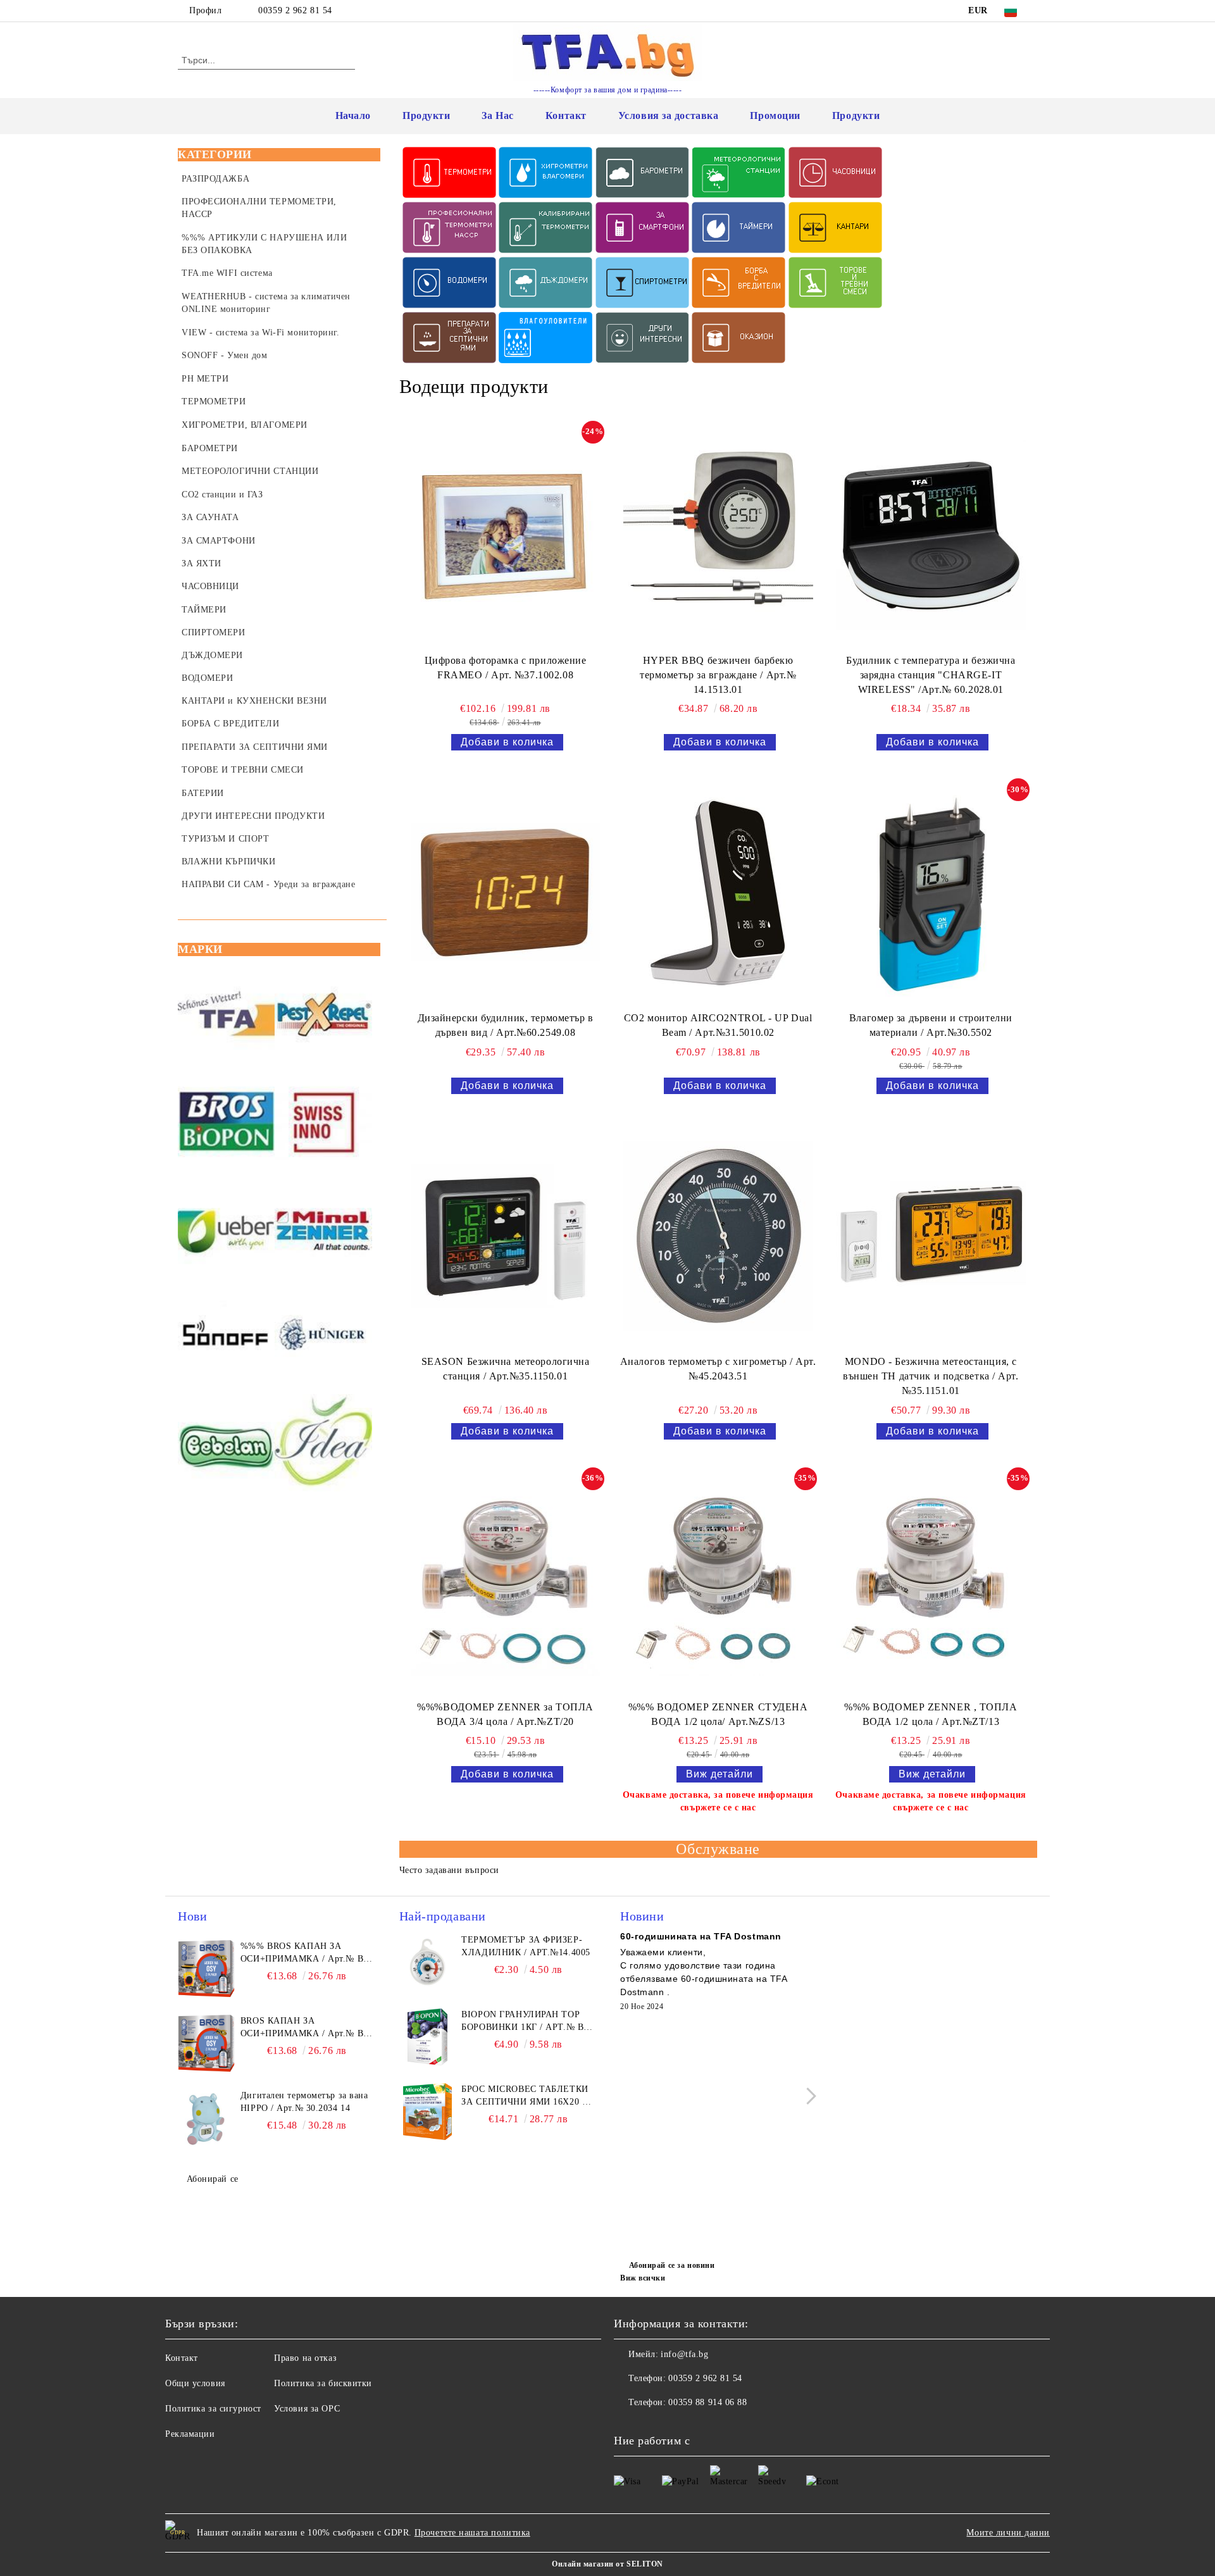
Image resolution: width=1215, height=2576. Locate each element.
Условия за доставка (669, 115)
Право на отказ (305, 2358)
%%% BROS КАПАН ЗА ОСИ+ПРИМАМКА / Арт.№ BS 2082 (305, 1953)
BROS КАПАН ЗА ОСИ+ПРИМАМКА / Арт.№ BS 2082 (305, 2028)
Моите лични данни (1008, 2533)
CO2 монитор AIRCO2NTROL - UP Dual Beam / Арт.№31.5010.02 (718, 1025)
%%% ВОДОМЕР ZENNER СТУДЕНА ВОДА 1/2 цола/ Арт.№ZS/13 (718, 1714)
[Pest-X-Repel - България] (323, 1016)
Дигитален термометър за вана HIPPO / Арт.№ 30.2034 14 (304, 2102)
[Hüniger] (323, 1337)
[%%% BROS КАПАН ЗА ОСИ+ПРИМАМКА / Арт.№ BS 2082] (206, 1969)
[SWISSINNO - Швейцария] (323, 1123)
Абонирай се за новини (672, 2265)
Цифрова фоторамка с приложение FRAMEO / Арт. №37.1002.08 (506, 668)
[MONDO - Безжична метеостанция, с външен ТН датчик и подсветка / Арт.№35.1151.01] (931, 1236)
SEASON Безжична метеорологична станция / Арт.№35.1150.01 (506, 1369)
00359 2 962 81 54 (295, 10)
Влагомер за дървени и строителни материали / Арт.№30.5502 (931, 1025)
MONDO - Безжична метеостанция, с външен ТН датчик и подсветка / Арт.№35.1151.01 (931, 1376)
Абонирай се (213, 2179)
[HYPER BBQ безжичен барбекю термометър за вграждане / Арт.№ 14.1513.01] (718, 535)
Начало (353, 115)
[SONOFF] (226, 1337)
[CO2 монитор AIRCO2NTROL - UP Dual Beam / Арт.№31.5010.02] (718, 892)
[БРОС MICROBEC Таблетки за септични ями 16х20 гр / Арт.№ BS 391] (428, 2112)
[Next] (808, 2096)
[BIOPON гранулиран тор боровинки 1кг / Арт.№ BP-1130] (428, 2037)
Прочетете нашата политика (472, 2533)
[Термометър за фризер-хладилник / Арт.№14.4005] (428, 1962)
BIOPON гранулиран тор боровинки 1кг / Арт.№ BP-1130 (527, 2022)
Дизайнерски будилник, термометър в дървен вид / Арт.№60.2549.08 (506, 1025)
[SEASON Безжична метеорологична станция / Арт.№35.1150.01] (506, 1236)
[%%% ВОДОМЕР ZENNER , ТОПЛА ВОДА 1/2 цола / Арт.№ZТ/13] (931, 1581)
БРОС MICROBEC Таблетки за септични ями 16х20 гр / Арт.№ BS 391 (527, 2096)
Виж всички (643, 2278)
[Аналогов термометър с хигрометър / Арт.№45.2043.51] (718, 1236)
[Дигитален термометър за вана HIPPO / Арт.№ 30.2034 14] (206, 2118)
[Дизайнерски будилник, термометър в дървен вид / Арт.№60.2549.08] (506, 892)
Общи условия (195, 2383)
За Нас (497, 115)
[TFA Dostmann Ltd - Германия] (226, 1016)
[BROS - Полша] (226, 1123)
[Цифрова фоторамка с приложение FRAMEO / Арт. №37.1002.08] (506, 535)
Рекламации (190, 2434)
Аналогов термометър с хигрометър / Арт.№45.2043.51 (718, 1369)
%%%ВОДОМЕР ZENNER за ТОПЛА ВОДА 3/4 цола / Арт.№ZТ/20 (505, 1714)
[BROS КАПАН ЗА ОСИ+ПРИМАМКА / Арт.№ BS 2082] (206, 2043)
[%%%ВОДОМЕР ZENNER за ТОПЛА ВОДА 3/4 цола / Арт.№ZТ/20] (506, 1581)
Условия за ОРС (307, 2409)
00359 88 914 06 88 (707, 2402)
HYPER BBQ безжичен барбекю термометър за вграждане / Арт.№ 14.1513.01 (718, 675)
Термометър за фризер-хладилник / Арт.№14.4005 (526, 1946)
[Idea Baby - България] (323, 1444)
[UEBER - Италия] (226, 1230)
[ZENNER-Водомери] (323, 1230)
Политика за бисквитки (323, 2383)
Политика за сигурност (213, 2409)
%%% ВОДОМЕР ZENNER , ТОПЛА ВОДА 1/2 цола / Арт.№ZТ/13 (931, 1714)
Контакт (566, 115)
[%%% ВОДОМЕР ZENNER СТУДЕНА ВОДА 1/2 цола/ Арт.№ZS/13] (718, 1581)
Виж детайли (720, 1774)
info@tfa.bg (684, 2354)
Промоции (775, 115)
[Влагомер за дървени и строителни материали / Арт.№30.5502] (931, 892)
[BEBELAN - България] (226, 1444)
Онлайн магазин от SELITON (607, 2564)
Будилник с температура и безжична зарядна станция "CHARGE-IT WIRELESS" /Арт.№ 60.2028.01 (931, 675)
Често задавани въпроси (449, 1870)
